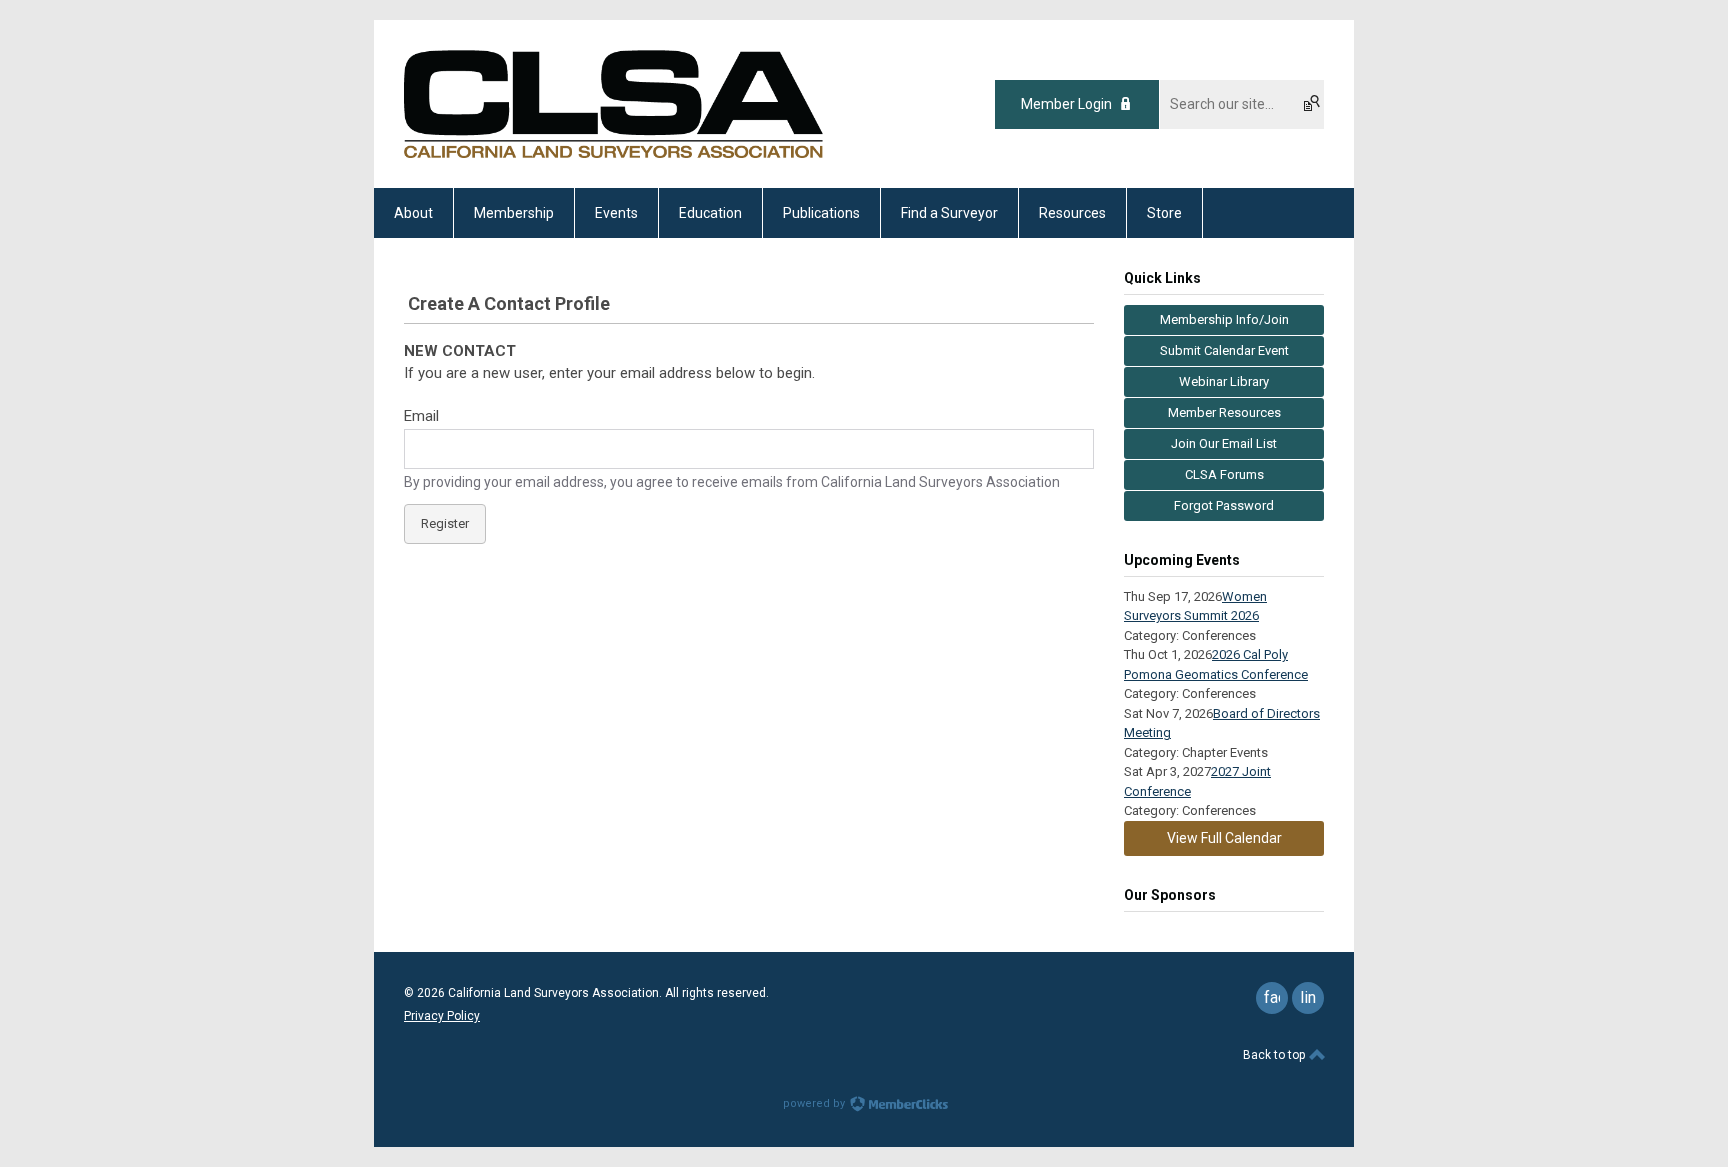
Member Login (1066, 104)
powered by (815, 1103)
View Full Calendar (1224, 838)
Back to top (1275, 1055)
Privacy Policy (442, 1016)
